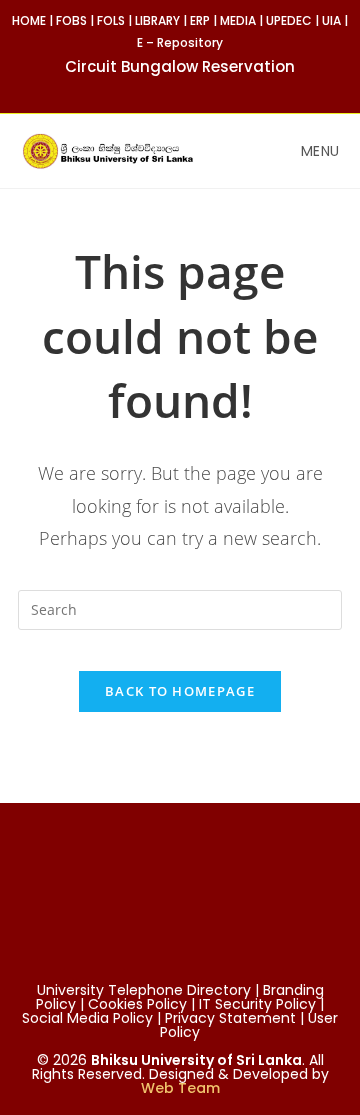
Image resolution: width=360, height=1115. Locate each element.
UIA (331, 20)
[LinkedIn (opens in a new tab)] (214, 89)
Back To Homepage (180, 691)
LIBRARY (157, 20)
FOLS (111, 20)
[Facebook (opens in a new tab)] (171, 89)
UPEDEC (289, 20)
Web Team (180, 1088)
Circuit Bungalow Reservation (180, 66)
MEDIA (238, 20)
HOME (29, 20)
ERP (200, 20)
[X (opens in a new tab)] (148, 89)
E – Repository (180, 42)
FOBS (71, 20)
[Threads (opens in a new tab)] (194, 89)
